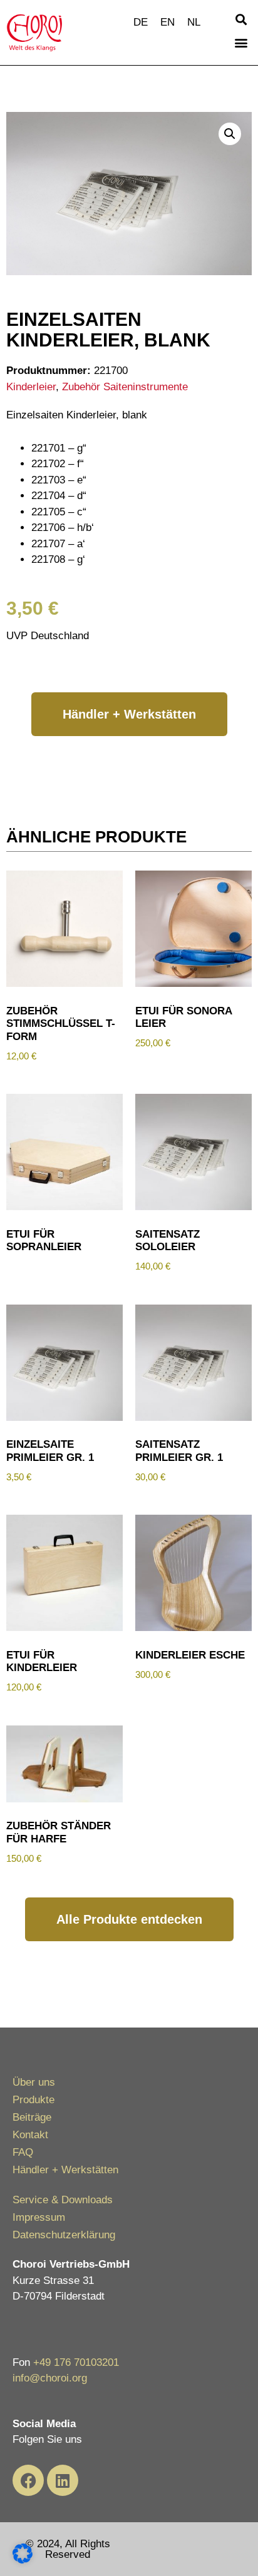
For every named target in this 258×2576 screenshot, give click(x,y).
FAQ (23, 2152)
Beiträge (32, 2117)
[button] (241, 19)
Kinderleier (31, 387)
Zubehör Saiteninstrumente (125, 387)
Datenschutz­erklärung (64, 2235)
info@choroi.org (50, 2378)
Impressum (39, 2217)
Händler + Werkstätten (65, 2170)
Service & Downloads (63, 2200)
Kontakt (30, 2135)
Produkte (34, 2100)
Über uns (34, 2082)
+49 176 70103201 (76, 2362)
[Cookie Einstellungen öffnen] (23, 2560)
